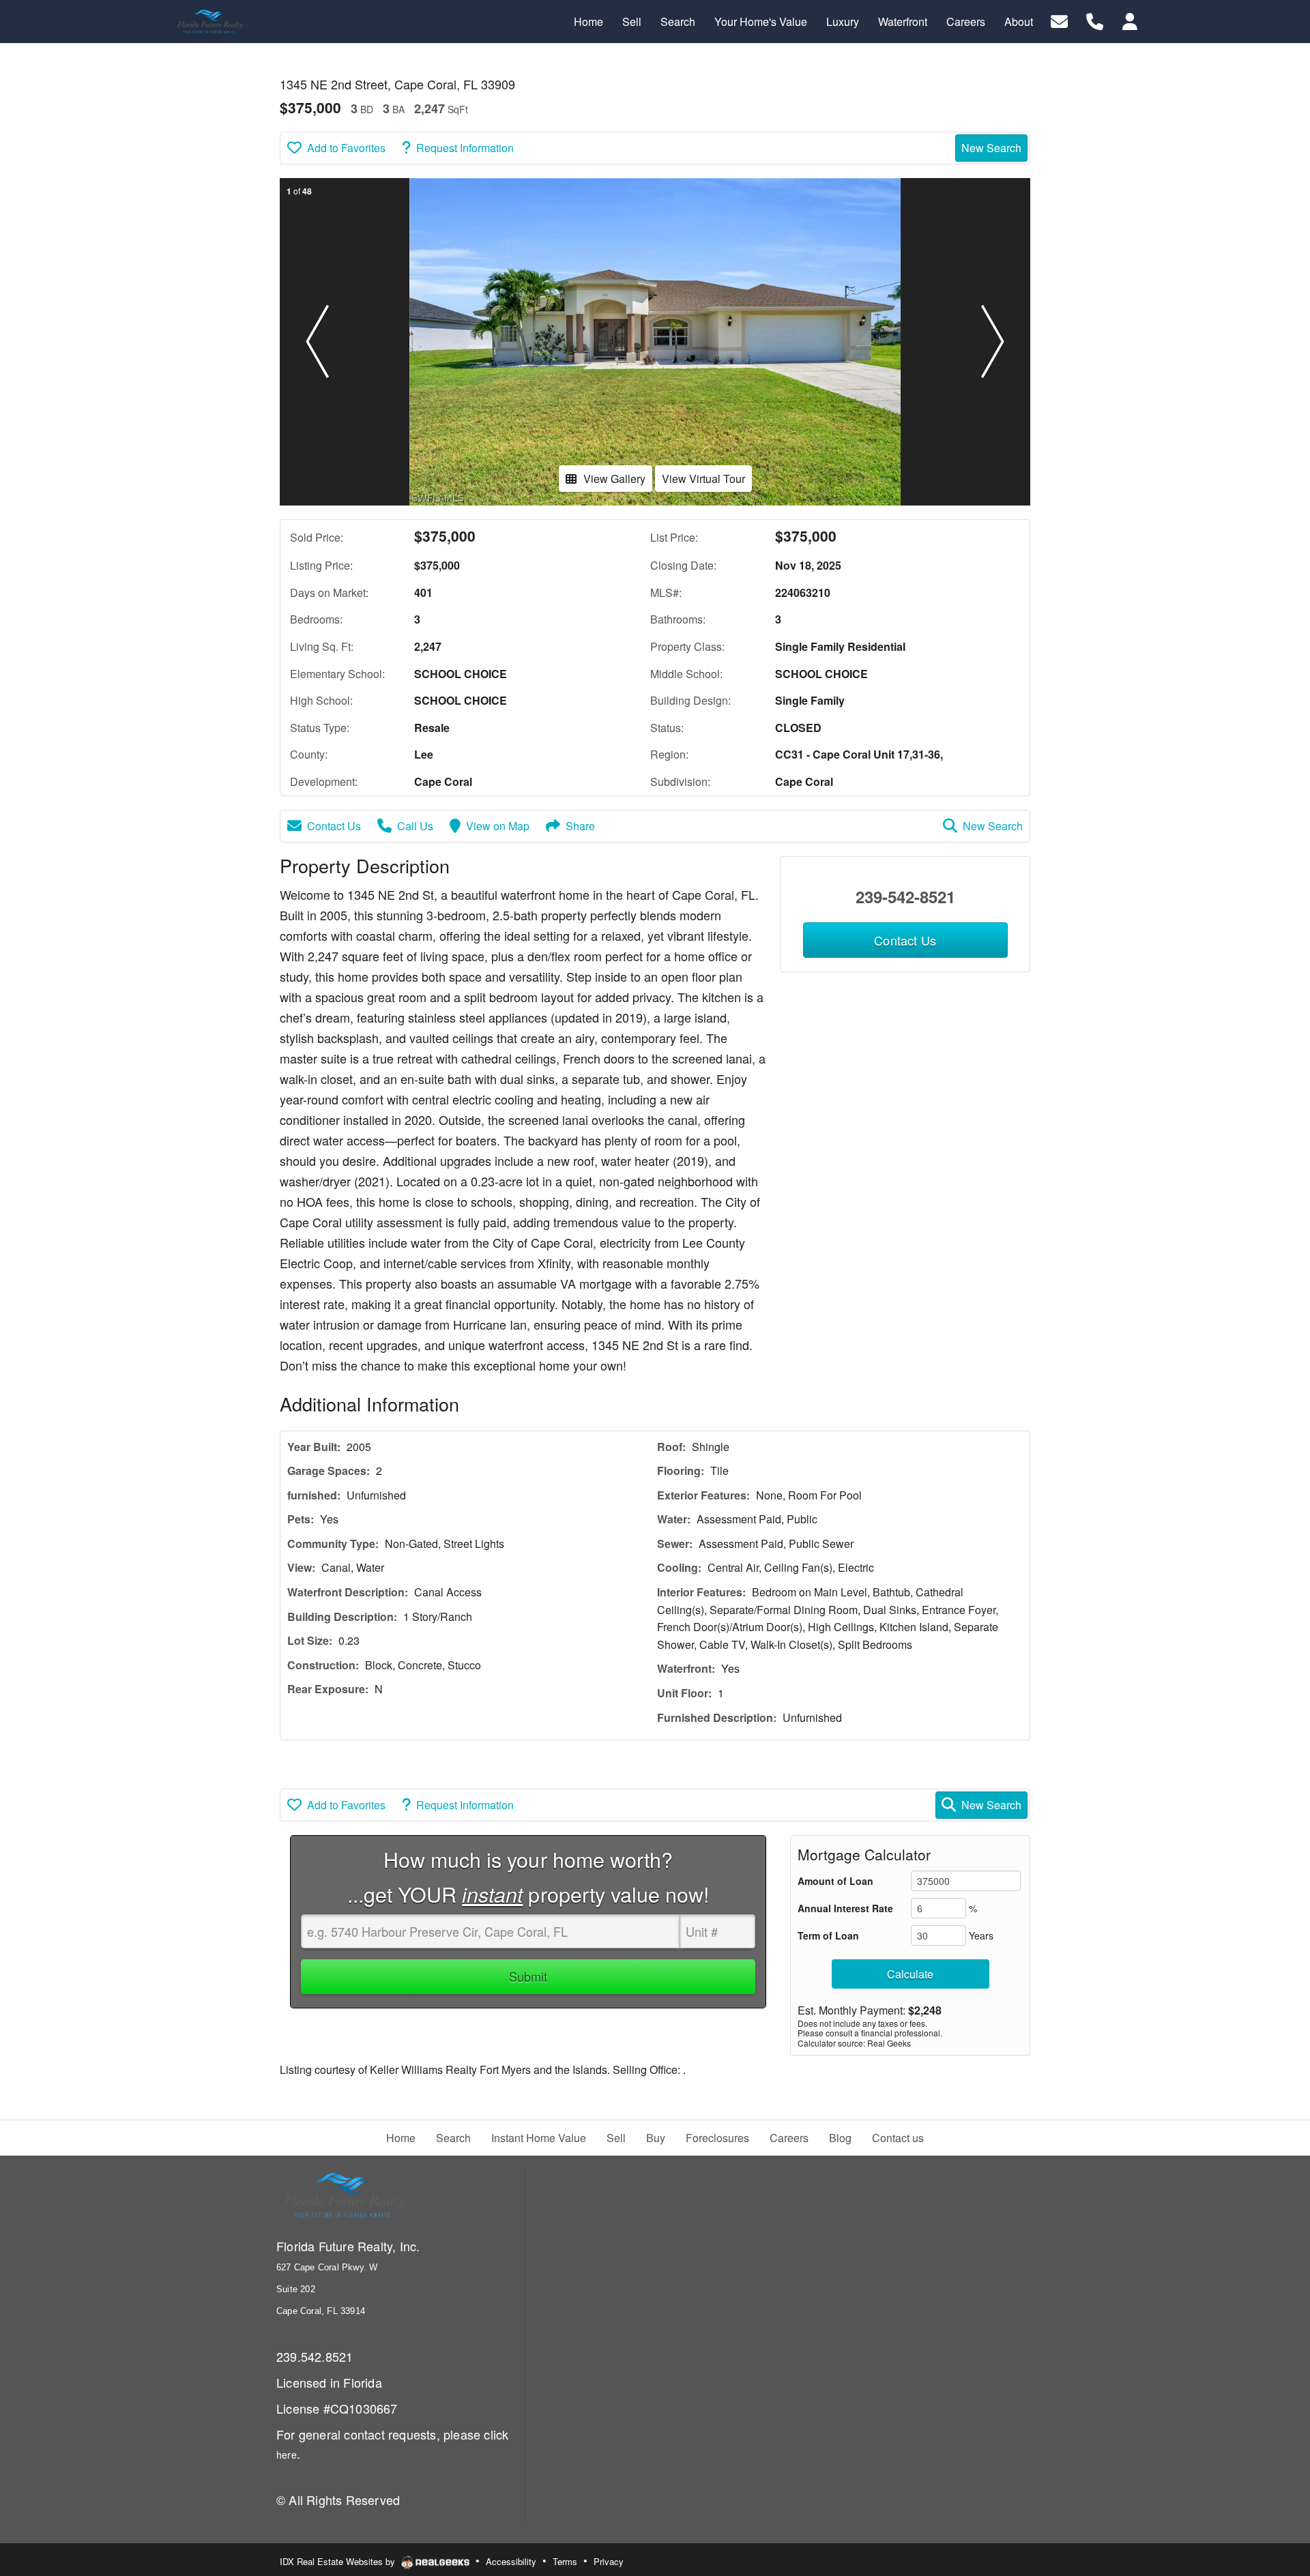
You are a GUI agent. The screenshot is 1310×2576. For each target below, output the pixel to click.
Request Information (465, 148)
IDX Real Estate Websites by (339, 2561)
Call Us (415, 826)
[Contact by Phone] (1095, 20)
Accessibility (511, 2561)
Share (580, 826)
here (287, 2455)
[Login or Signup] (1130, 20)
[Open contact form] (1059, 20)
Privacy (609, 2561)
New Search (991, 148)
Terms (565, 2561)
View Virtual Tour (703, 479)
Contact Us (334, 826)
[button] (317, 342)
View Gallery (614, 479)
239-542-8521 (905, 896)
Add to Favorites (346, 148)
